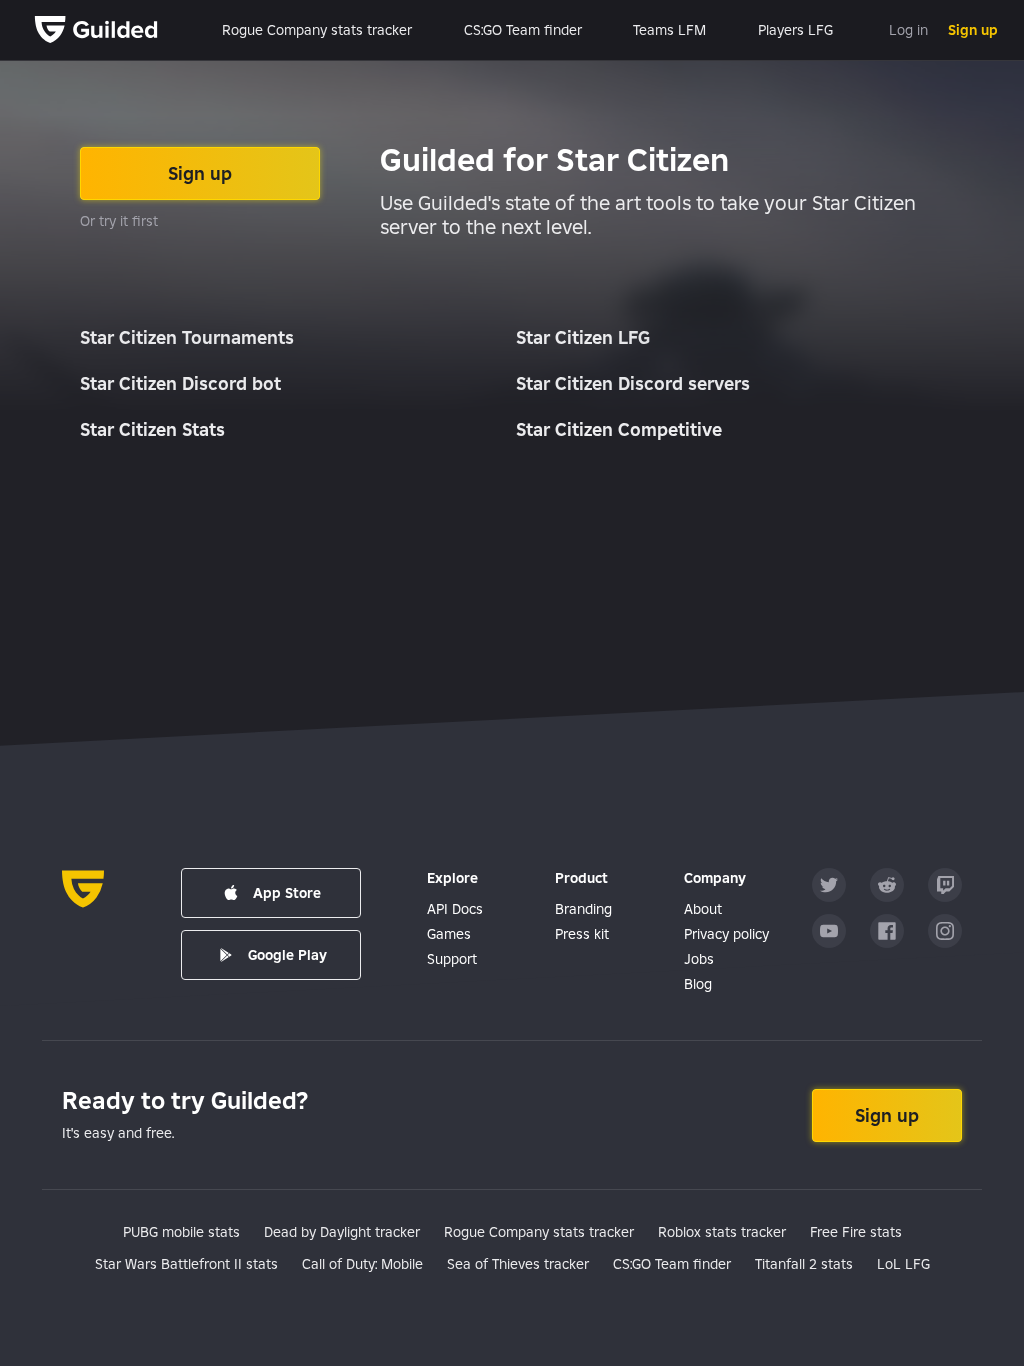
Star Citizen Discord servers (633, 383)
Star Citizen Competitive (619, 429)
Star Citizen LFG (583, 337)
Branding (583, 909)
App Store (287, 893)
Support (452, 959)
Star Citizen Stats (152, 429)
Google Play (287, 955)
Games (449, 934)
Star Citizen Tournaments (187, 337)
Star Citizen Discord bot (180, 383)
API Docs (455, 909)
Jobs (699, 959)
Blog (698, 984)
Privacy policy (726, 934)
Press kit (582, 934)
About (703, 909)
